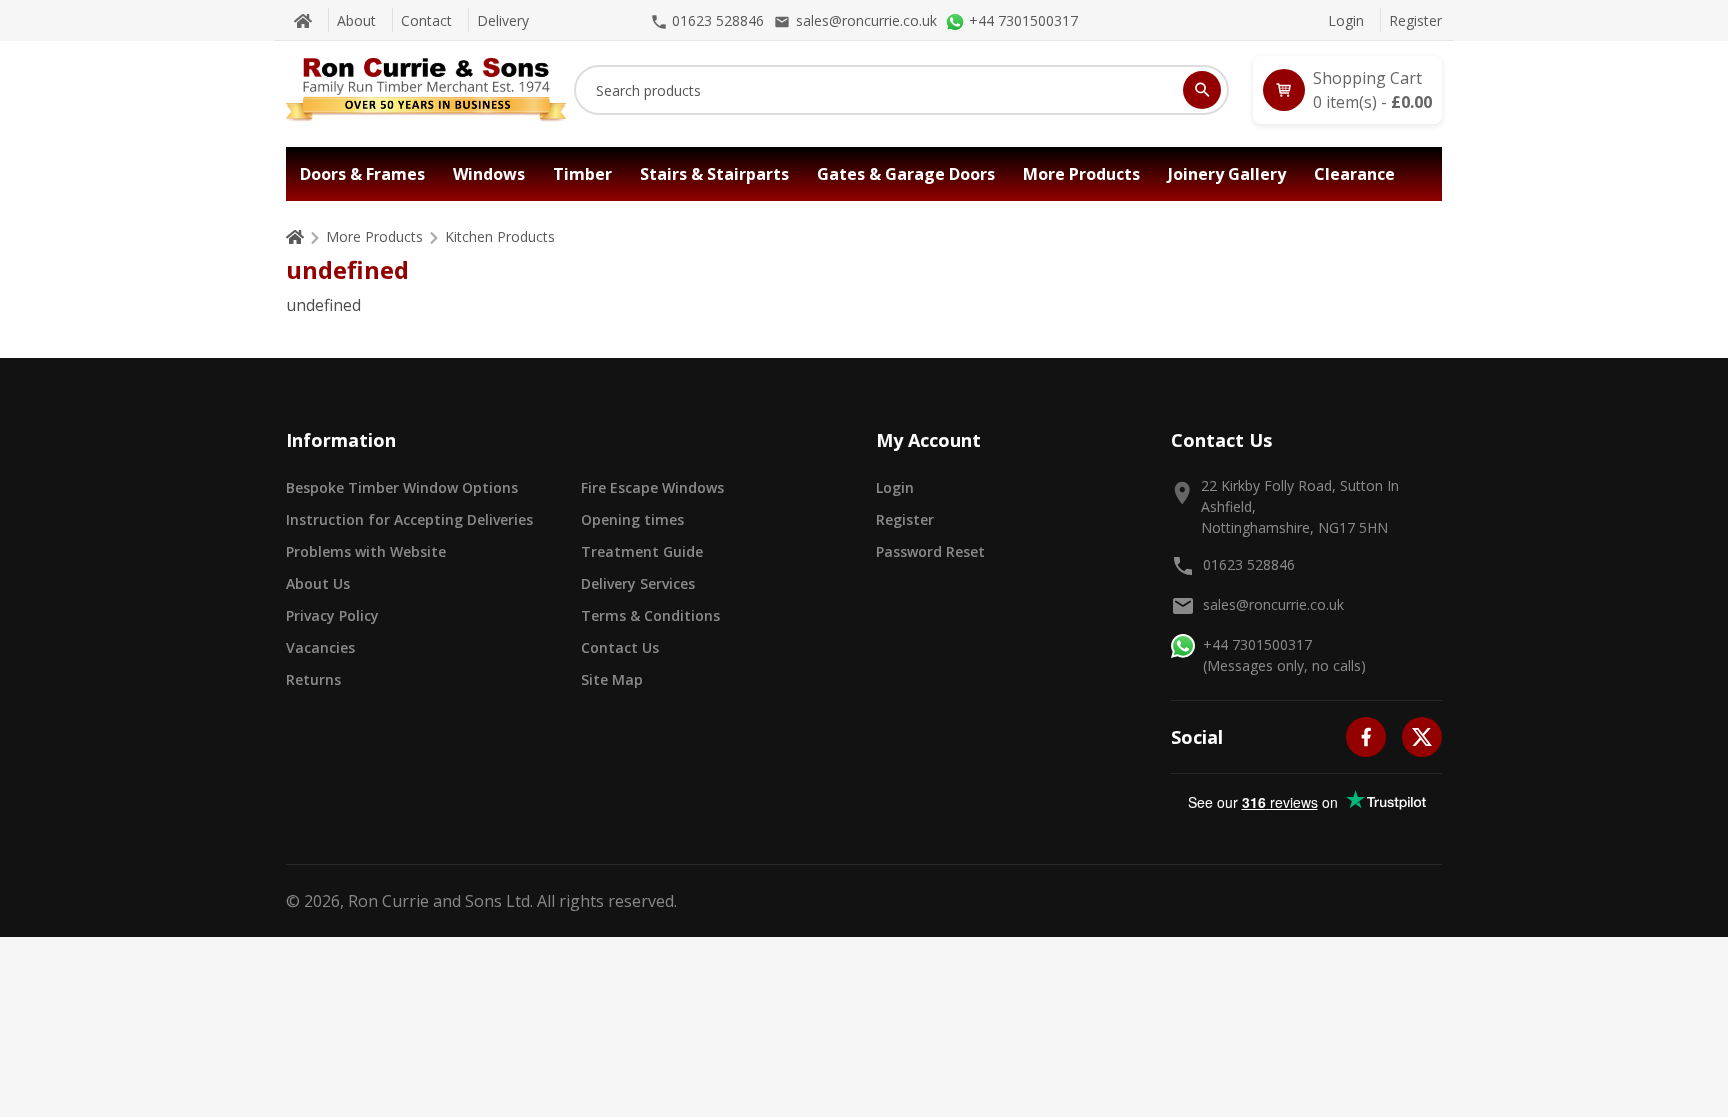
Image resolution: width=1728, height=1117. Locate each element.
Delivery (503, 20)
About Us (318, 583)
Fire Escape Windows (652, 487)
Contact (426, 20)
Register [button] (905, 519)
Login (1346, 20)
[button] (1347, 90)
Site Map (612, 679)
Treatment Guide (642, 551)
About (356, 20)
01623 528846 (1249, 564)
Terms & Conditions (650, 615)
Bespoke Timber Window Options (402, 487)
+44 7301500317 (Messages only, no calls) (1284, 655)
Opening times (632, 519)
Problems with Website (366, 551)
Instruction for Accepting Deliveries (409, 519)
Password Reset (930, 551)
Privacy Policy (332, 615)
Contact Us (620, 647)
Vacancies (320, 647)
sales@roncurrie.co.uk (1273, 604)
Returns (313, 679)
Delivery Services (638, 583)
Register (1415, 20)
